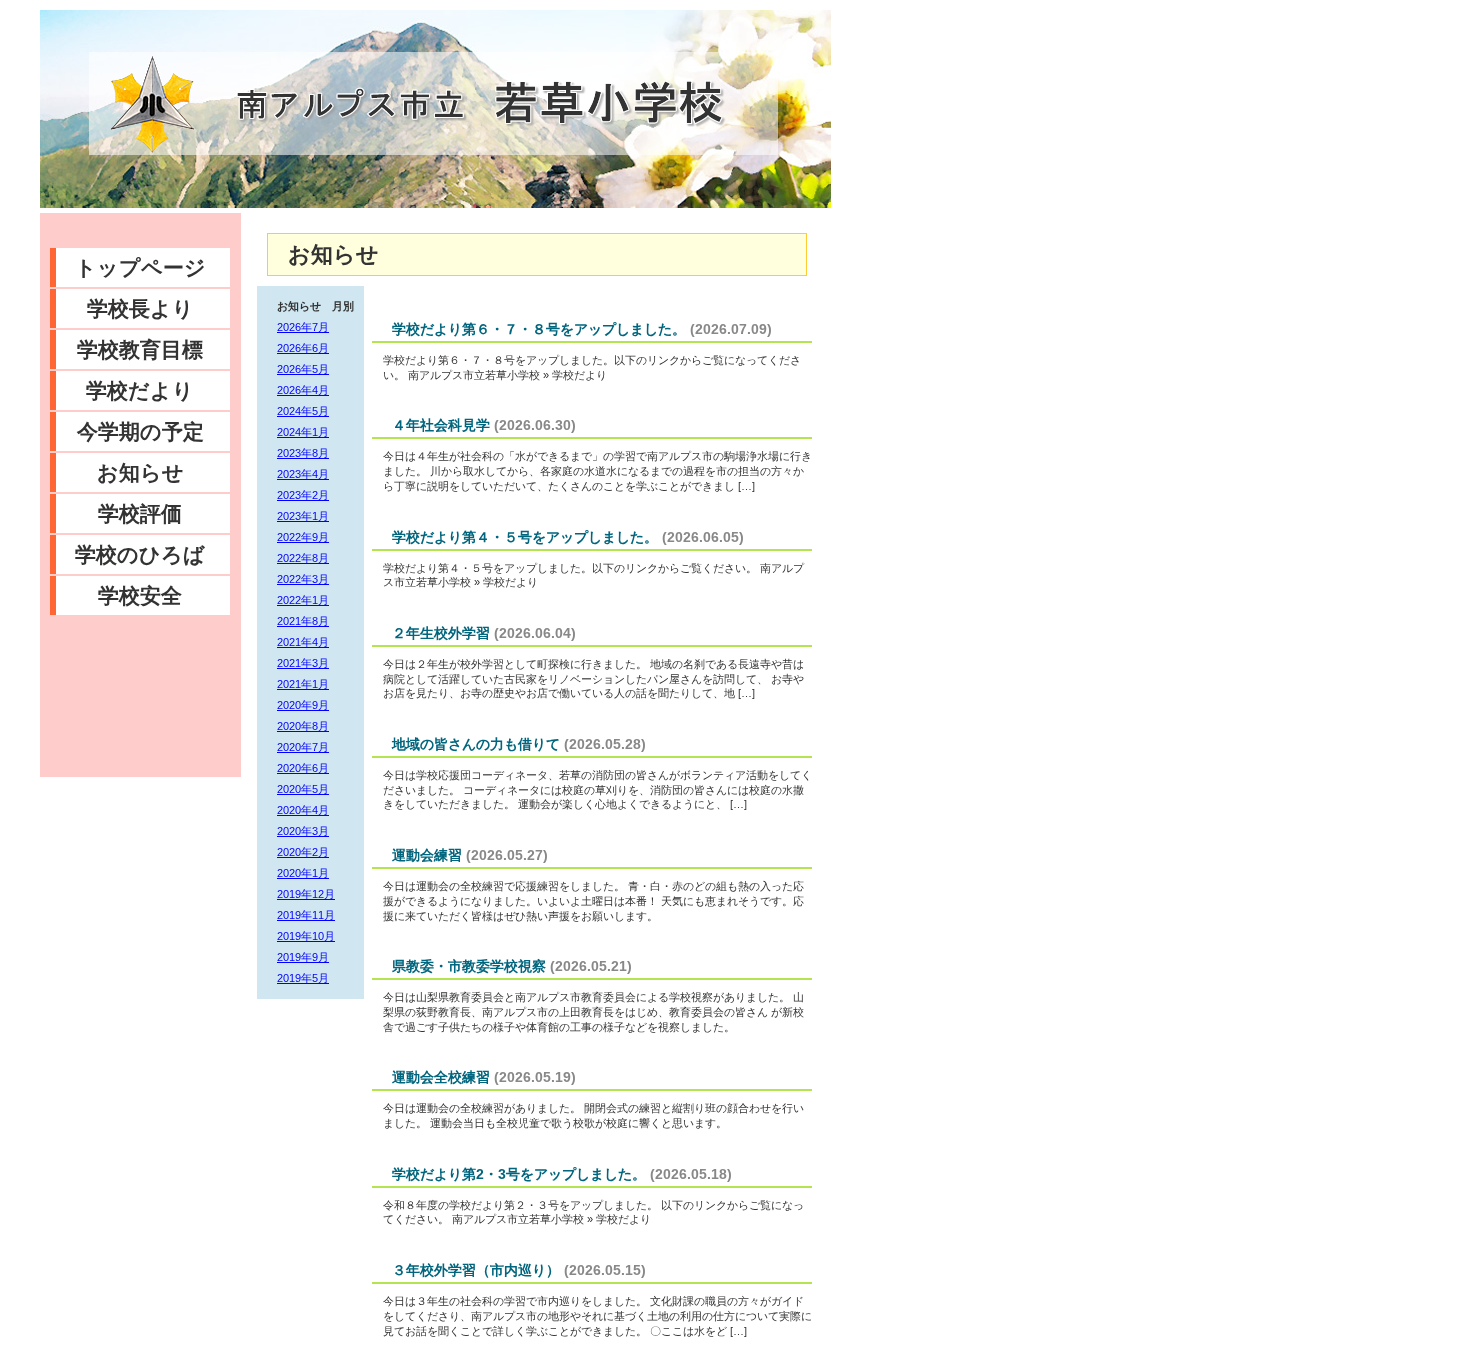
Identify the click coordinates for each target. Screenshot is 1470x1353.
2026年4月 (303, 390)
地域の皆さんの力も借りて (476, 744)
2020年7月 (303, 747)
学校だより (140, 390)
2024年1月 (303, 432)
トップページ (140, 267)
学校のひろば (140, 554)
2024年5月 (303, 411)
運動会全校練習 (441, 1077)
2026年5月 (303, 369)
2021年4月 (303, 642)
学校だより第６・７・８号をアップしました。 (539, 329)
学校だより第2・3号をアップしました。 (519, 1174)
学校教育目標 (140, 349)
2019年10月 (306, 936)
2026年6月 (303, 348)
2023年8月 (303, 453)
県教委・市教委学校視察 (469, 966)
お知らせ (140, 472)
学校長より (140, 308)
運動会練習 (427, 855)
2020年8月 (303, 726)
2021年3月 (303, 663)
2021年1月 (303, 684)
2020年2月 (303, 852)
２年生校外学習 (441, 633)
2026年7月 (303, 327)
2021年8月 (303, 621)
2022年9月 (303, 537)
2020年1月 (303, 873)
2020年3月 (303, 831)
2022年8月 (303, 558)
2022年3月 (303, 579)
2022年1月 (303, 600)
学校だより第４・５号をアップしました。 (525, 537)
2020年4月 (303, 810)
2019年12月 (306, 894)
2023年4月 (303, 474)
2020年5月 (303, 789)
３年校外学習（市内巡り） (476, 1270)
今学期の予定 (140, 431)
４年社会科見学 (441, 425)
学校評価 (140, 513)
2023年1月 (303, 516)
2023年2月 (303, 495)
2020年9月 (303, 705)
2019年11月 (306, 915)
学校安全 (140, 595)
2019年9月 (303, 957)
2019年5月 (303, 978)
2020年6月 (303, 768)
